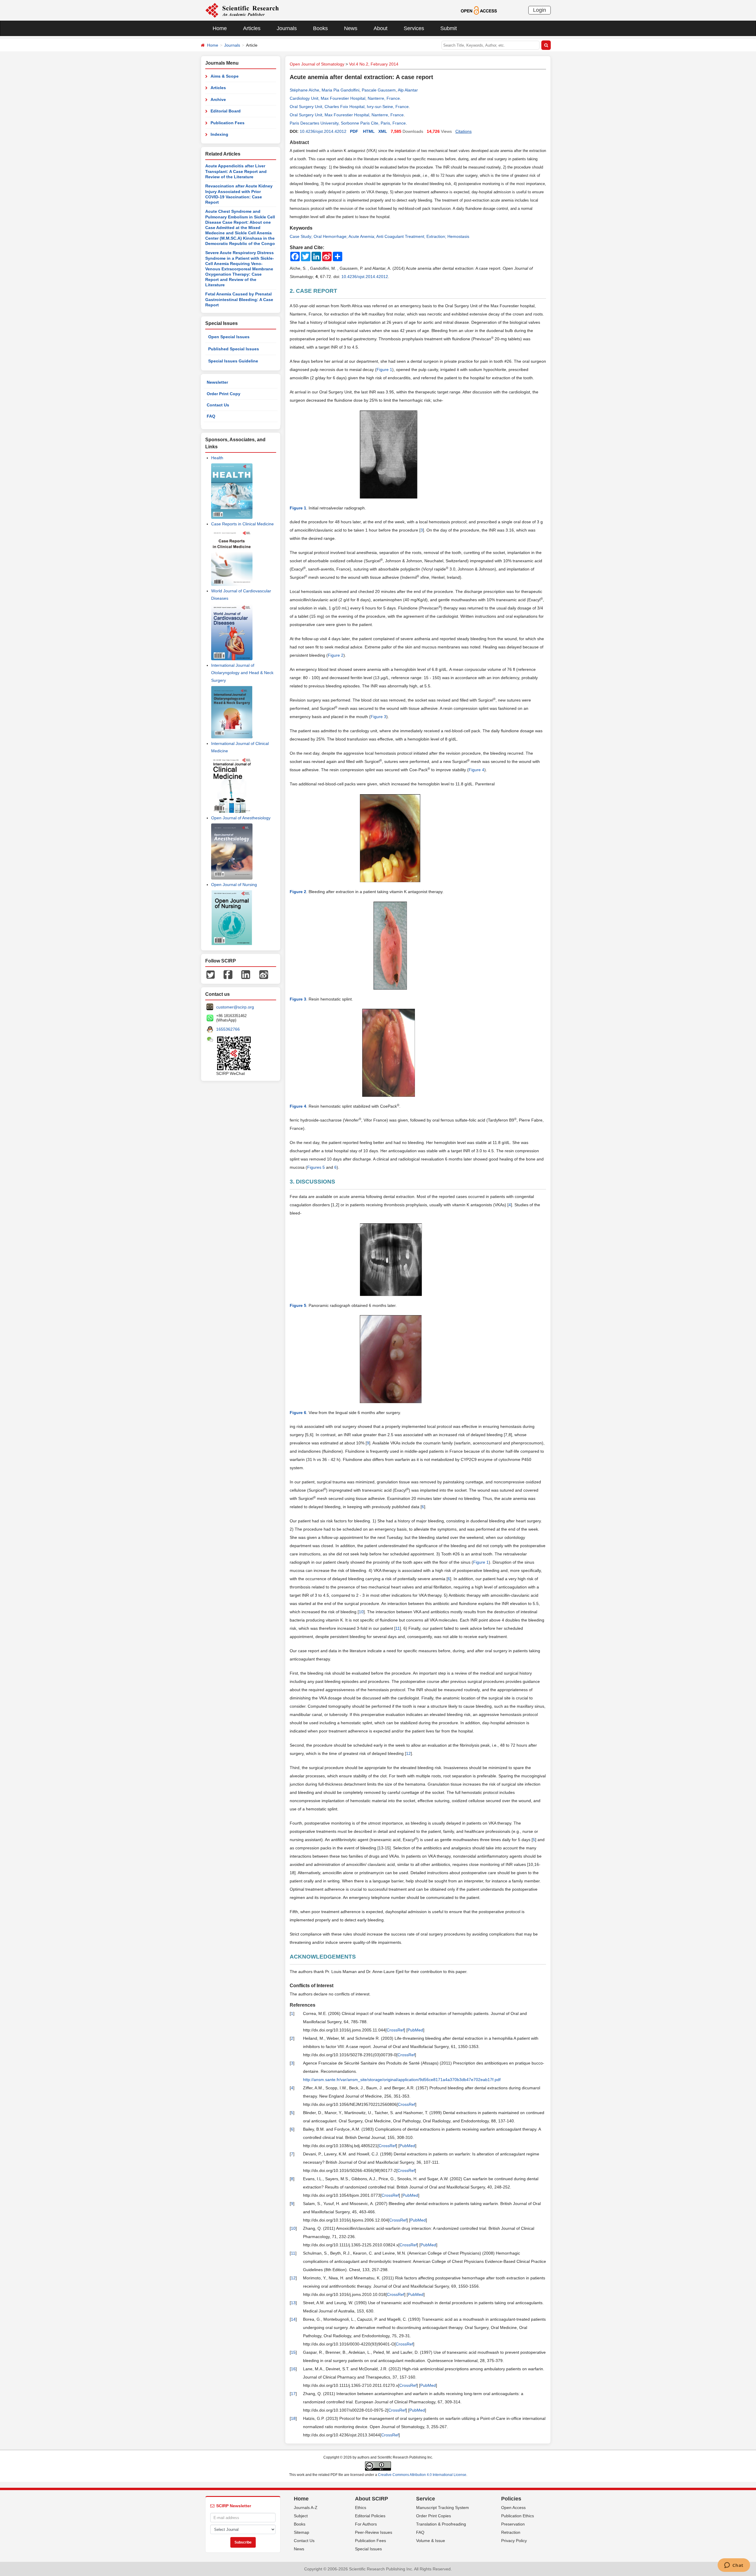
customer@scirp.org (235, 1007)
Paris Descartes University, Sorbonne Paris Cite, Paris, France (348, 123)
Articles (252, 28)
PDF (354, 131)
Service (426, 2499)
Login (540, 10)
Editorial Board (226, 111)
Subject (301, 2516)
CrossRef (395, 2030)
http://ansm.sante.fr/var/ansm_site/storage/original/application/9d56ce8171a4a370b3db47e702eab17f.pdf (402, 2080)
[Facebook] (228, 974)
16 (293, 2369)
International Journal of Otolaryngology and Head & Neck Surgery (242, 673)
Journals (287, 28)
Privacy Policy (514, 2541)
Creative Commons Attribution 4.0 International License (422, 2475)
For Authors (366, 2524)
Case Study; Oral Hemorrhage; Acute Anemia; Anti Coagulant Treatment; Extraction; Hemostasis (379, 236)
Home (220, 28)
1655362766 (228, 1029)
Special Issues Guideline (233, 361)
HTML (369, 131)
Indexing (219, 134)
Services (414, 28)
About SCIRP (372, 2499)
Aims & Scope (225, 76)
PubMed (415, 2030)
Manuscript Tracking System (443, 2508)
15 (293, 2352)
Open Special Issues (229, 337)
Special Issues (368, 2549)
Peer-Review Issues (374, 2532)
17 (293, 2394)
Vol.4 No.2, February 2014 (374, 64)
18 (293, 2418)
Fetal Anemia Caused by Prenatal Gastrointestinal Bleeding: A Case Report (239, 299)
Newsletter (217, 382)
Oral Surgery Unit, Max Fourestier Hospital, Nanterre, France (347, 115)
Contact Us (218, 405)
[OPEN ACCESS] (479, 10)
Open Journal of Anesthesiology (241, 818)
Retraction (511, 2532)
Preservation (513, 2524)
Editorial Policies (370, 2516)
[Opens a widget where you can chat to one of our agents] (734, 2566)
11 (398, 1628)
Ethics (361, 2508)
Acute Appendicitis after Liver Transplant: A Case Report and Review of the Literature (236, 171)
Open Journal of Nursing (234, 885)
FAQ (211, 416)
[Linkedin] (246, 974)
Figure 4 (476, 770)
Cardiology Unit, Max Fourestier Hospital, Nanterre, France (345, 98)
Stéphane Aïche (304, 90)
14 (293, 2319)
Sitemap (302, 2532)
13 (293, 2303)
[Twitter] (211, 974)
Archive (218, 99)
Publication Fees (228, 123)
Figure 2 (336, 655)
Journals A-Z (306, 2508)
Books (320, 28)
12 (408, 1753)
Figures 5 (316, 1167)
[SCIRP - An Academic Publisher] (242, 10)
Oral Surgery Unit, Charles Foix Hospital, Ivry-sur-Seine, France (349, 107)
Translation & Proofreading (441, 2524)
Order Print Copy (224, 394)
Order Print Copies (434, 2516)
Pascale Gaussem (379, 90)
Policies (511, 2499)
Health (217, 458)
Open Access (513, 2508)
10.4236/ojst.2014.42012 (323, 131)
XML (383, 131)
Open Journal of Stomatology (317, 64)
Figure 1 (384, 370)
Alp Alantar (408, 90)
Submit (449, 28)
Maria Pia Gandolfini (340, 90)
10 (361, 1612)
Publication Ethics (518, 2516)
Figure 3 (378, 717)
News (351, 28)
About (381, 28)
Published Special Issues (234, 349)
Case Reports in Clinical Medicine (242, 524)
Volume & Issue (431, 2541)
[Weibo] (264, 974)
